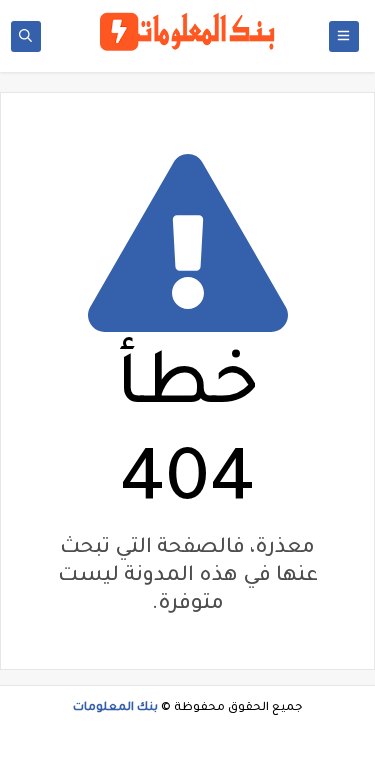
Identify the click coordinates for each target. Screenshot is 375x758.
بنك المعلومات (115, 708)
